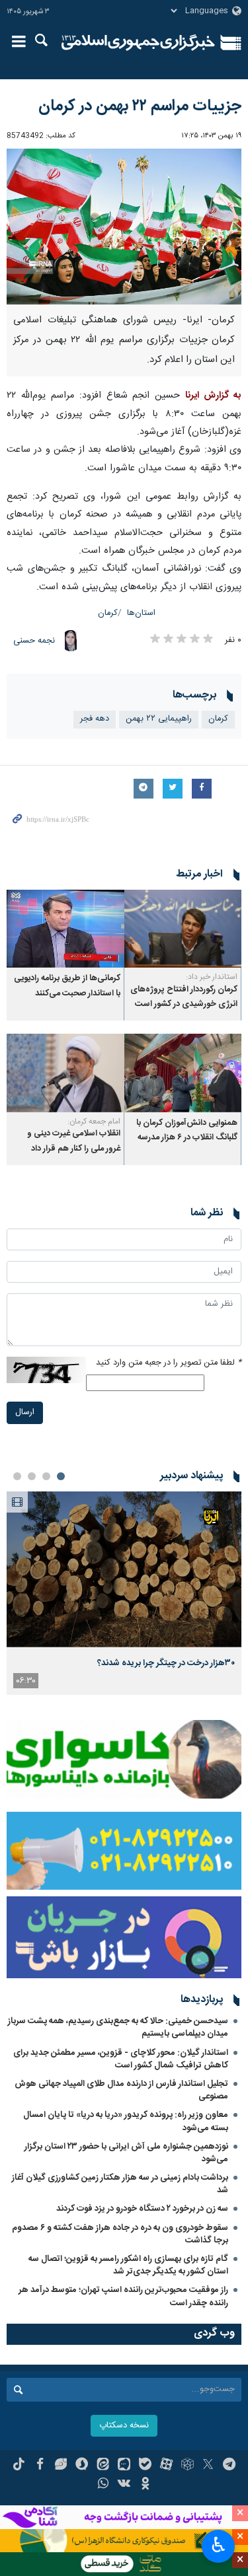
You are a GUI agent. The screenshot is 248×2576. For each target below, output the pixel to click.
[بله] (145, 2466)
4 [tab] (17, 1476)
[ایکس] (208, 2466)
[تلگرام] (229, 2466)
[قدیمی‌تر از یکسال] (183, 929)
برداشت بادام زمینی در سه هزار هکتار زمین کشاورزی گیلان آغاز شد (120, 2184)
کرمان (108, 613)
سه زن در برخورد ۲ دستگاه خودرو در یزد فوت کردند (142, 2209)
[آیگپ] (124, 2466)
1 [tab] (61, 1476)
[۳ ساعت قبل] (124, 1570)
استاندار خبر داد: (212, 977)
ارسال (25, 1413)
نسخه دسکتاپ (124, 2426)
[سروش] (82, 2466)
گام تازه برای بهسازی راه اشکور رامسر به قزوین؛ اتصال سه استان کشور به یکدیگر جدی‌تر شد (128, 2265)
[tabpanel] (124, 1593)
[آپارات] (166, 2466)
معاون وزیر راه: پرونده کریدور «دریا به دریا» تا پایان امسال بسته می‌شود (126, 2121)
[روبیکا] (187, 2466)
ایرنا (139, 43)
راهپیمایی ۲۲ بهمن (159, 719)
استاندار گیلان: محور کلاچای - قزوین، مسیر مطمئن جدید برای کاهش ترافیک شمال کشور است (121, 2059)
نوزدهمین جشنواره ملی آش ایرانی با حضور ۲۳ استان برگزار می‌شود (126, 2153)
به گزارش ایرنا (213, 396)
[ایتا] (103, 2466)
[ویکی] (124, 2485)
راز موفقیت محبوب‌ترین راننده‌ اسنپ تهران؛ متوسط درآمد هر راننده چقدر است (123, 2296)
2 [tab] (46, 1476)
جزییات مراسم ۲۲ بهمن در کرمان (140, 106)
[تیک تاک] (19, 2466)
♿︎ (219, 2545)
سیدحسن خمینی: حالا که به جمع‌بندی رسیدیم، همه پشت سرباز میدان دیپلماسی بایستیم (118, 2027)
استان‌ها (141, 613)
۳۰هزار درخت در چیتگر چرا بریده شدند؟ (166, 1663)
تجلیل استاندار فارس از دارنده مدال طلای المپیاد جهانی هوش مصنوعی (121, 2090)
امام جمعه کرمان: (94, 1122)
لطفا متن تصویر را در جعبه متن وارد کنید (169, 1363)
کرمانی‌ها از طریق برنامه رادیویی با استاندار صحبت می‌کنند (67, 986)
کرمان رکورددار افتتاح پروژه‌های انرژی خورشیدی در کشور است (184, 997)
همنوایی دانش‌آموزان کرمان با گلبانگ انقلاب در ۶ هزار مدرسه (187, 1130)
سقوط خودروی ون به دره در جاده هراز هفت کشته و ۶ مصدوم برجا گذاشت (120, 2234)
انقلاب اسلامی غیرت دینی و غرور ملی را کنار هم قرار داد (74, 1141)
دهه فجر (95, 719)
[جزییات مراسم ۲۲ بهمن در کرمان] (124, 227)
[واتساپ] (103, 2485)
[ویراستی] (61, 2466)
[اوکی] (145, 2485)
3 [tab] (32, 1476)
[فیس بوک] (40, 2466)
